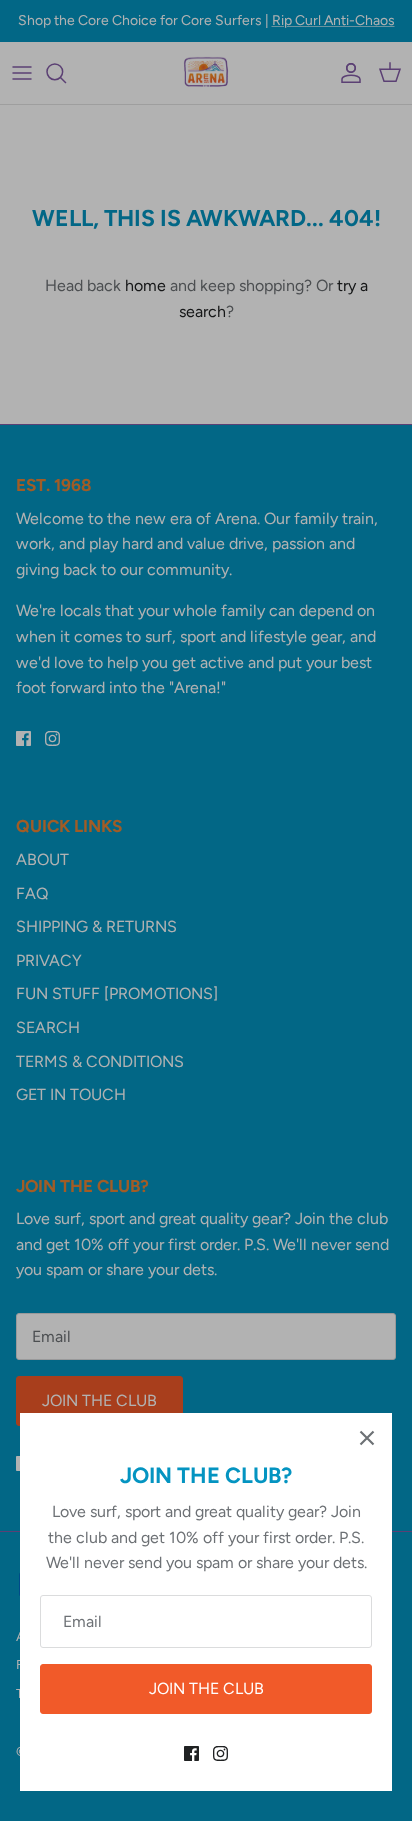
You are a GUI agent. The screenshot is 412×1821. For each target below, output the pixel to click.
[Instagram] (220, 1753)
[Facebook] (191, 1753)
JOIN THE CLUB (206, 1688)
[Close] (367, 1438)
